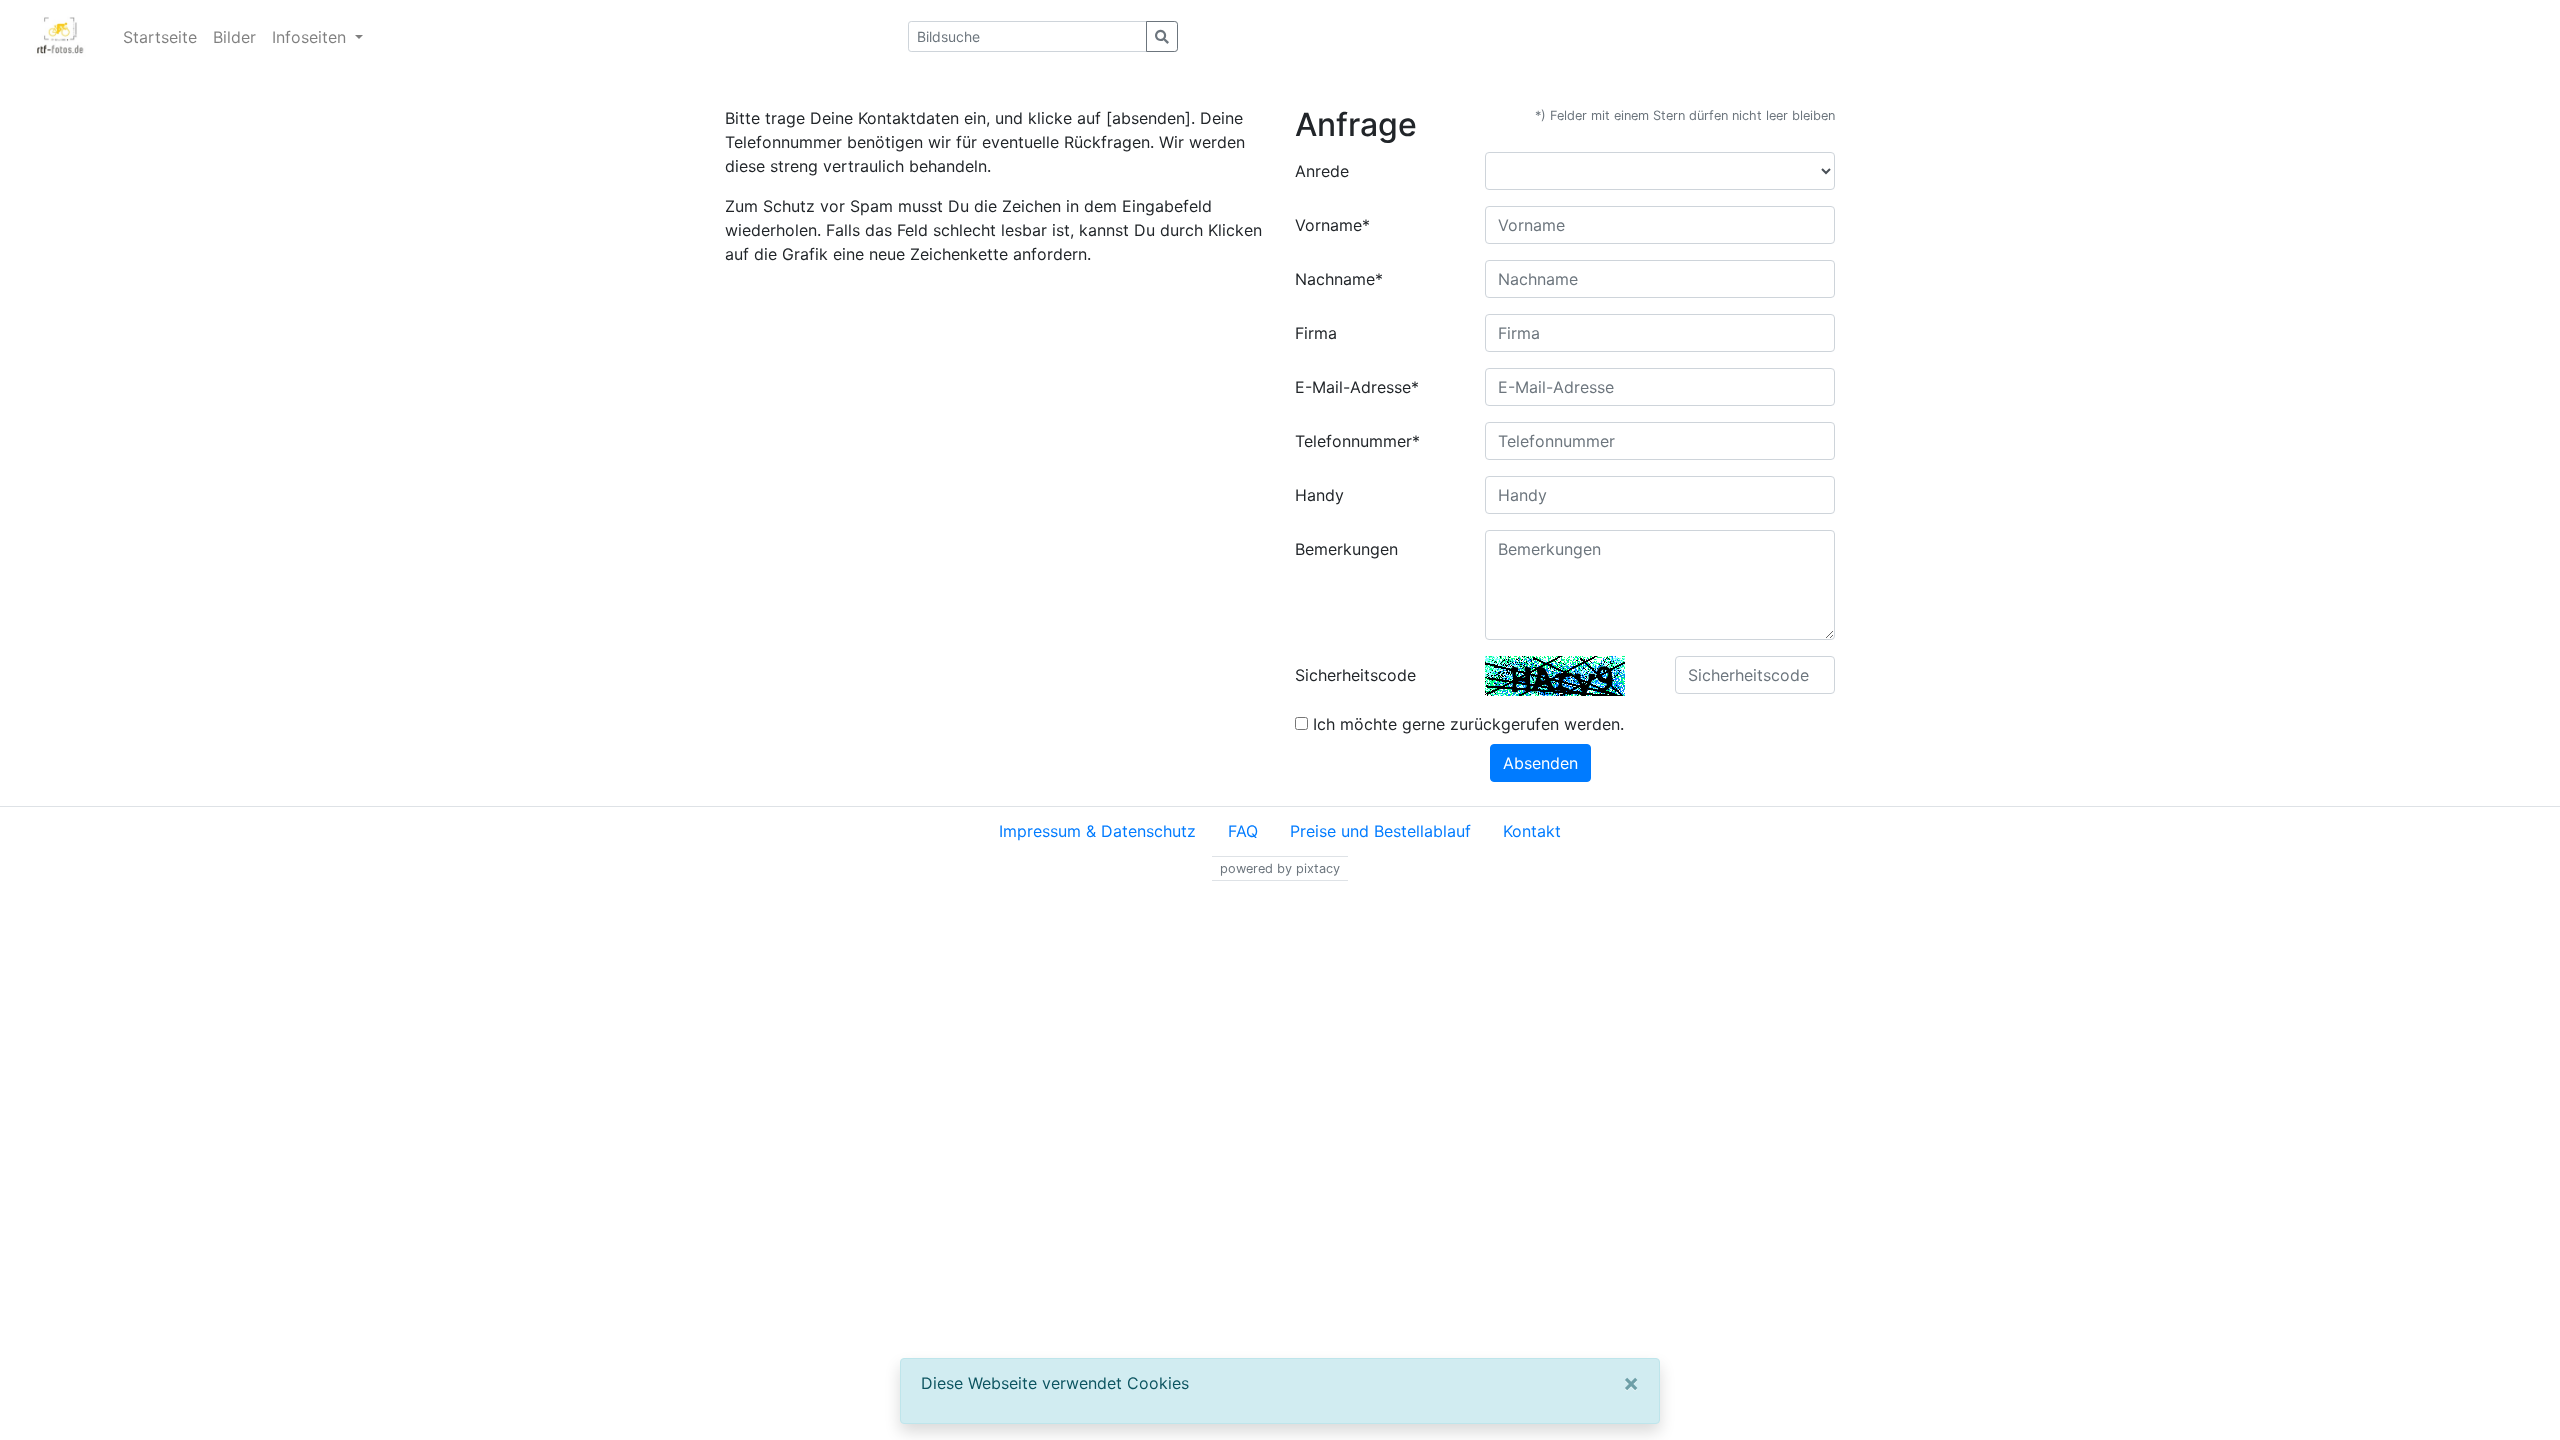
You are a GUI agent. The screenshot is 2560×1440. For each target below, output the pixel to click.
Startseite (160, 37)
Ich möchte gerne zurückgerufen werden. (1466, 724)
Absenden (1540, 763)
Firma (1316, 333)
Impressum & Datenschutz (1097, 831)
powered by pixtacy (1280, 868)
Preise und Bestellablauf (1380, 831)
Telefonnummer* (1357, 441)
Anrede (1322, 171)
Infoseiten (311, 37)
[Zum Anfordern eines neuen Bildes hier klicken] (1555, 676)
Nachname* (1339, 279)
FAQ (1243, 831)
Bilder (234, 37)
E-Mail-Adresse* (1357, 387)
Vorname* (1332, 225)
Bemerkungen (1346, 549)
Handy (1319, 495)
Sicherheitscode (1355, 675)
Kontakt (1532, 831)
